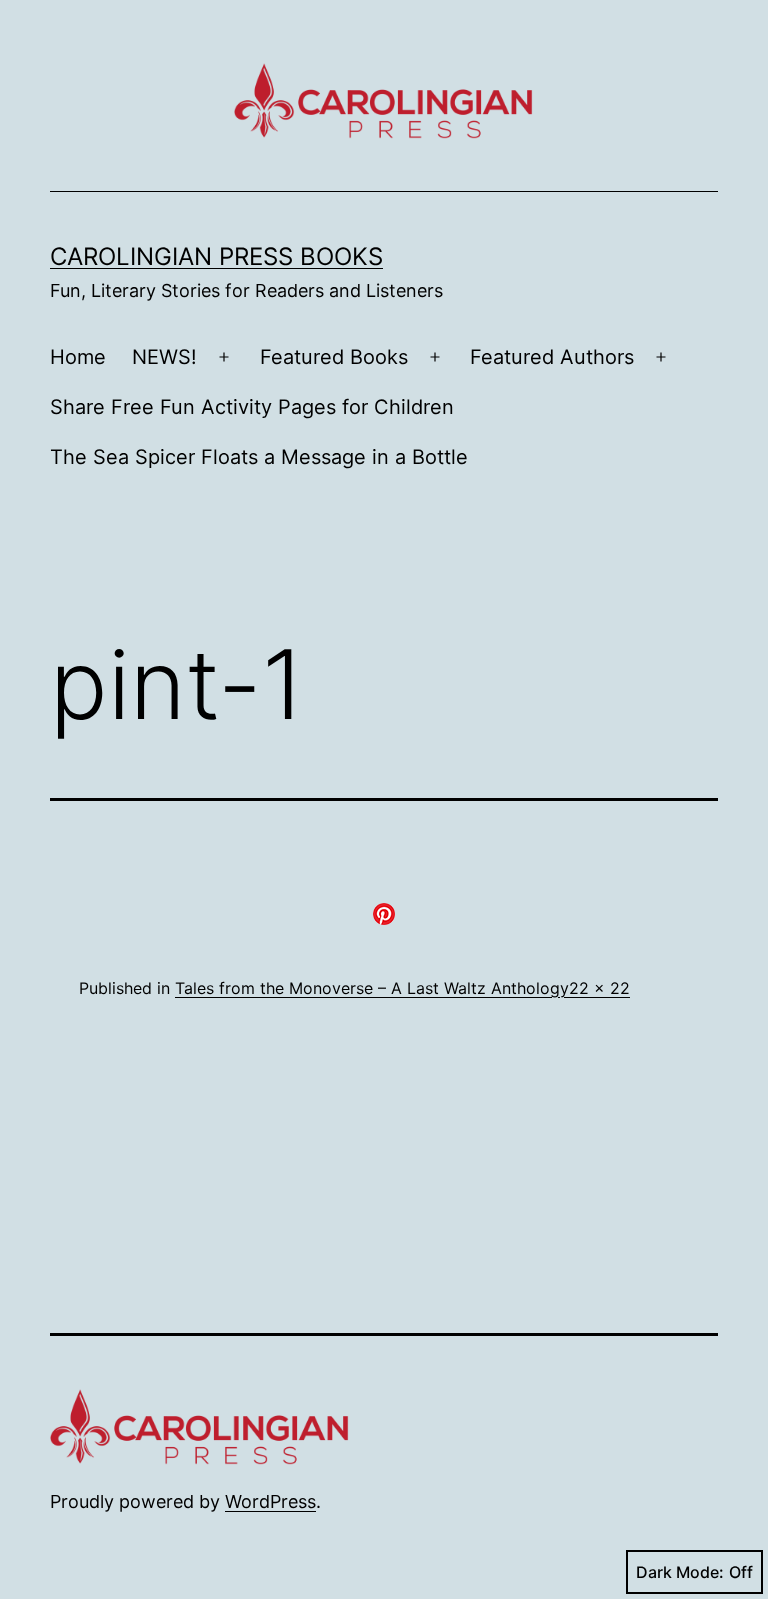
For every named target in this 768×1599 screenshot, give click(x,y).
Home (78, 357)
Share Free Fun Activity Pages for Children (252, 407)
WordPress (270, 1501)
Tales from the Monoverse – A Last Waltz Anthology (372, 988)
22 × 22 (599, 988)
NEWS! (164, 357)
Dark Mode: (680, 1572)
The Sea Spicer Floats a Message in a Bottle (259, 457)
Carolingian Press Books (216, 256)
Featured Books (334, 357)
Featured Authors (552, 357)
